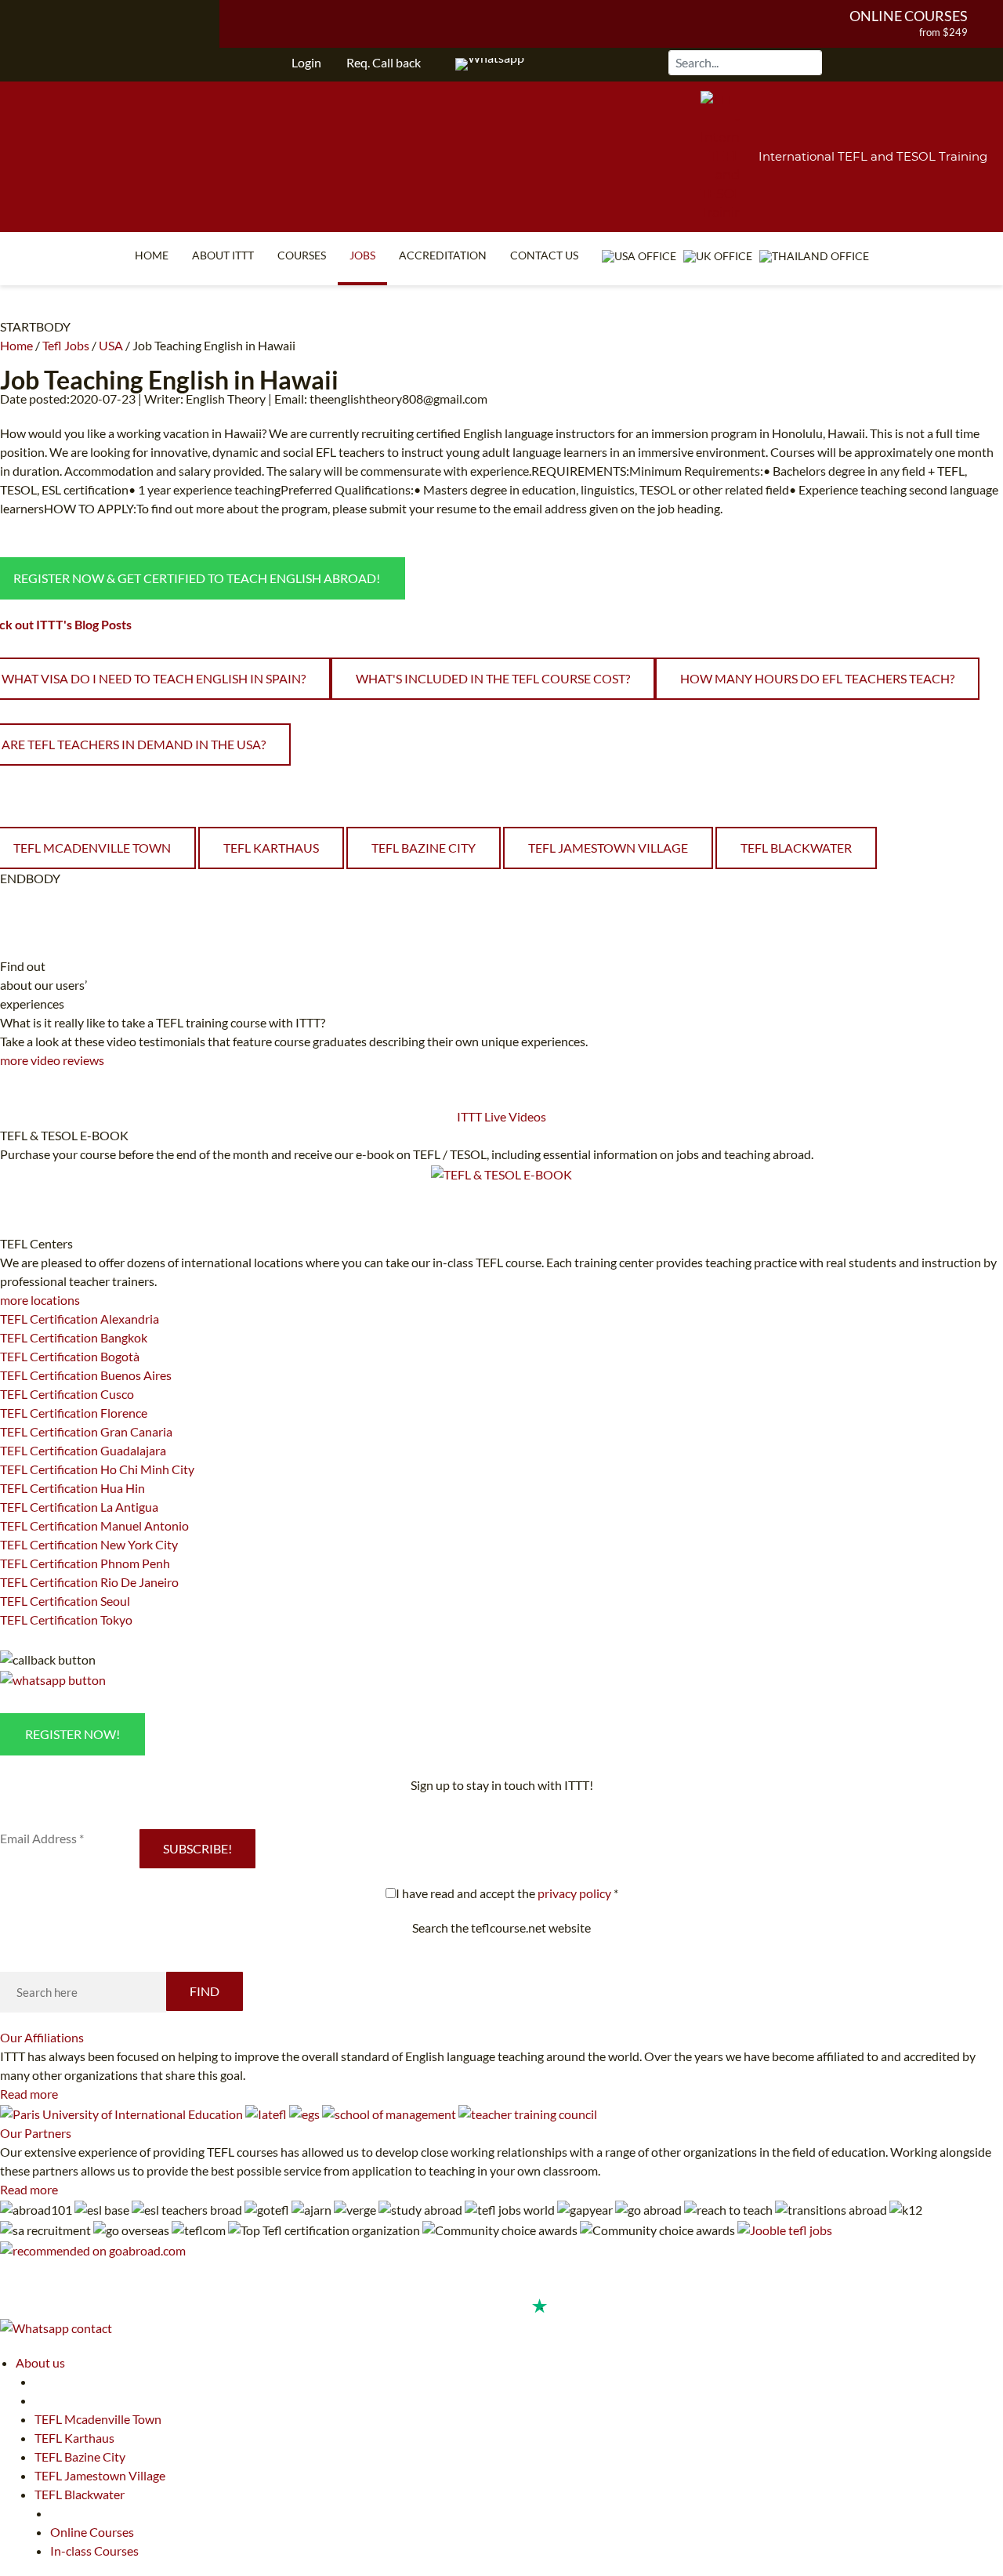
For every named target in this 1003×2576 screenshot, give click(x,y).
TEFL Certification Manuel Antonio (94, 1525)
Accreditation (443, 255)
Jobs (362, 255)
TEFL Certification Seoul (65, 1601)
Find (205, 1991)
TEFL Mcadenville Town (98, 2419)
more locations (40, 1300)
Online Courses (909, 16)
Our (42, 2037)
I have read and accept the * (507, 1893)
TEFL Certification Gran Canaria (86, 1431)
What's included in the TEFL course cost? (493, 678)
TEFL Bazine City (424, 848)
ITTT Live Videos (501, 1116)
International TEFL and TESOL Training (873, 156)
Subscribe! (197, 1848)
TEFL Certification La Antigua (79, 1507)
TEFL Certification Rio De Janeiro (89, 1582)
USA (111, 345)
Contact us (544, 255)
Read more (29, 2094)
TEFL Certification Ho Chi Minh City (97, 1469)
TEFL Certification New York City (89, 1544)
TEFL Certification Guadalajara (83, 1450)
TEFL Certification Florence (74, 1413)
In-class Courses (94, 2551)
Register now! (72, 1734)
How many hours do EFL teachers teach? (817, 678)
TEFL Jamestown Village (608, 848)
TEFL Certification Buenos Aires (86, 1375)
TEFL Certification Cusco (67, 1394)
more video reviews (52, 1060)
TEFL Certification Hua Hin (72, 1488)
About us (40, 2362)
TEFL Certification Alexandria (80, 1319)
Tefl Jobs (66, 345)
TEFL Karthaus (271, 848)
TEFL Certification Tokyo (66, 1620)
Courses (302, 255)
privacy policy (574, 1893)
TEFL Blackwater (796, 848)
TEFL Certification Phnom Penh (85, 1563)
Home (152, 255)
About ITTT (223, 255)
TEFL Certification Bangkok (74, 1337)
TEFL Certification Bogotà (70, 1356)
